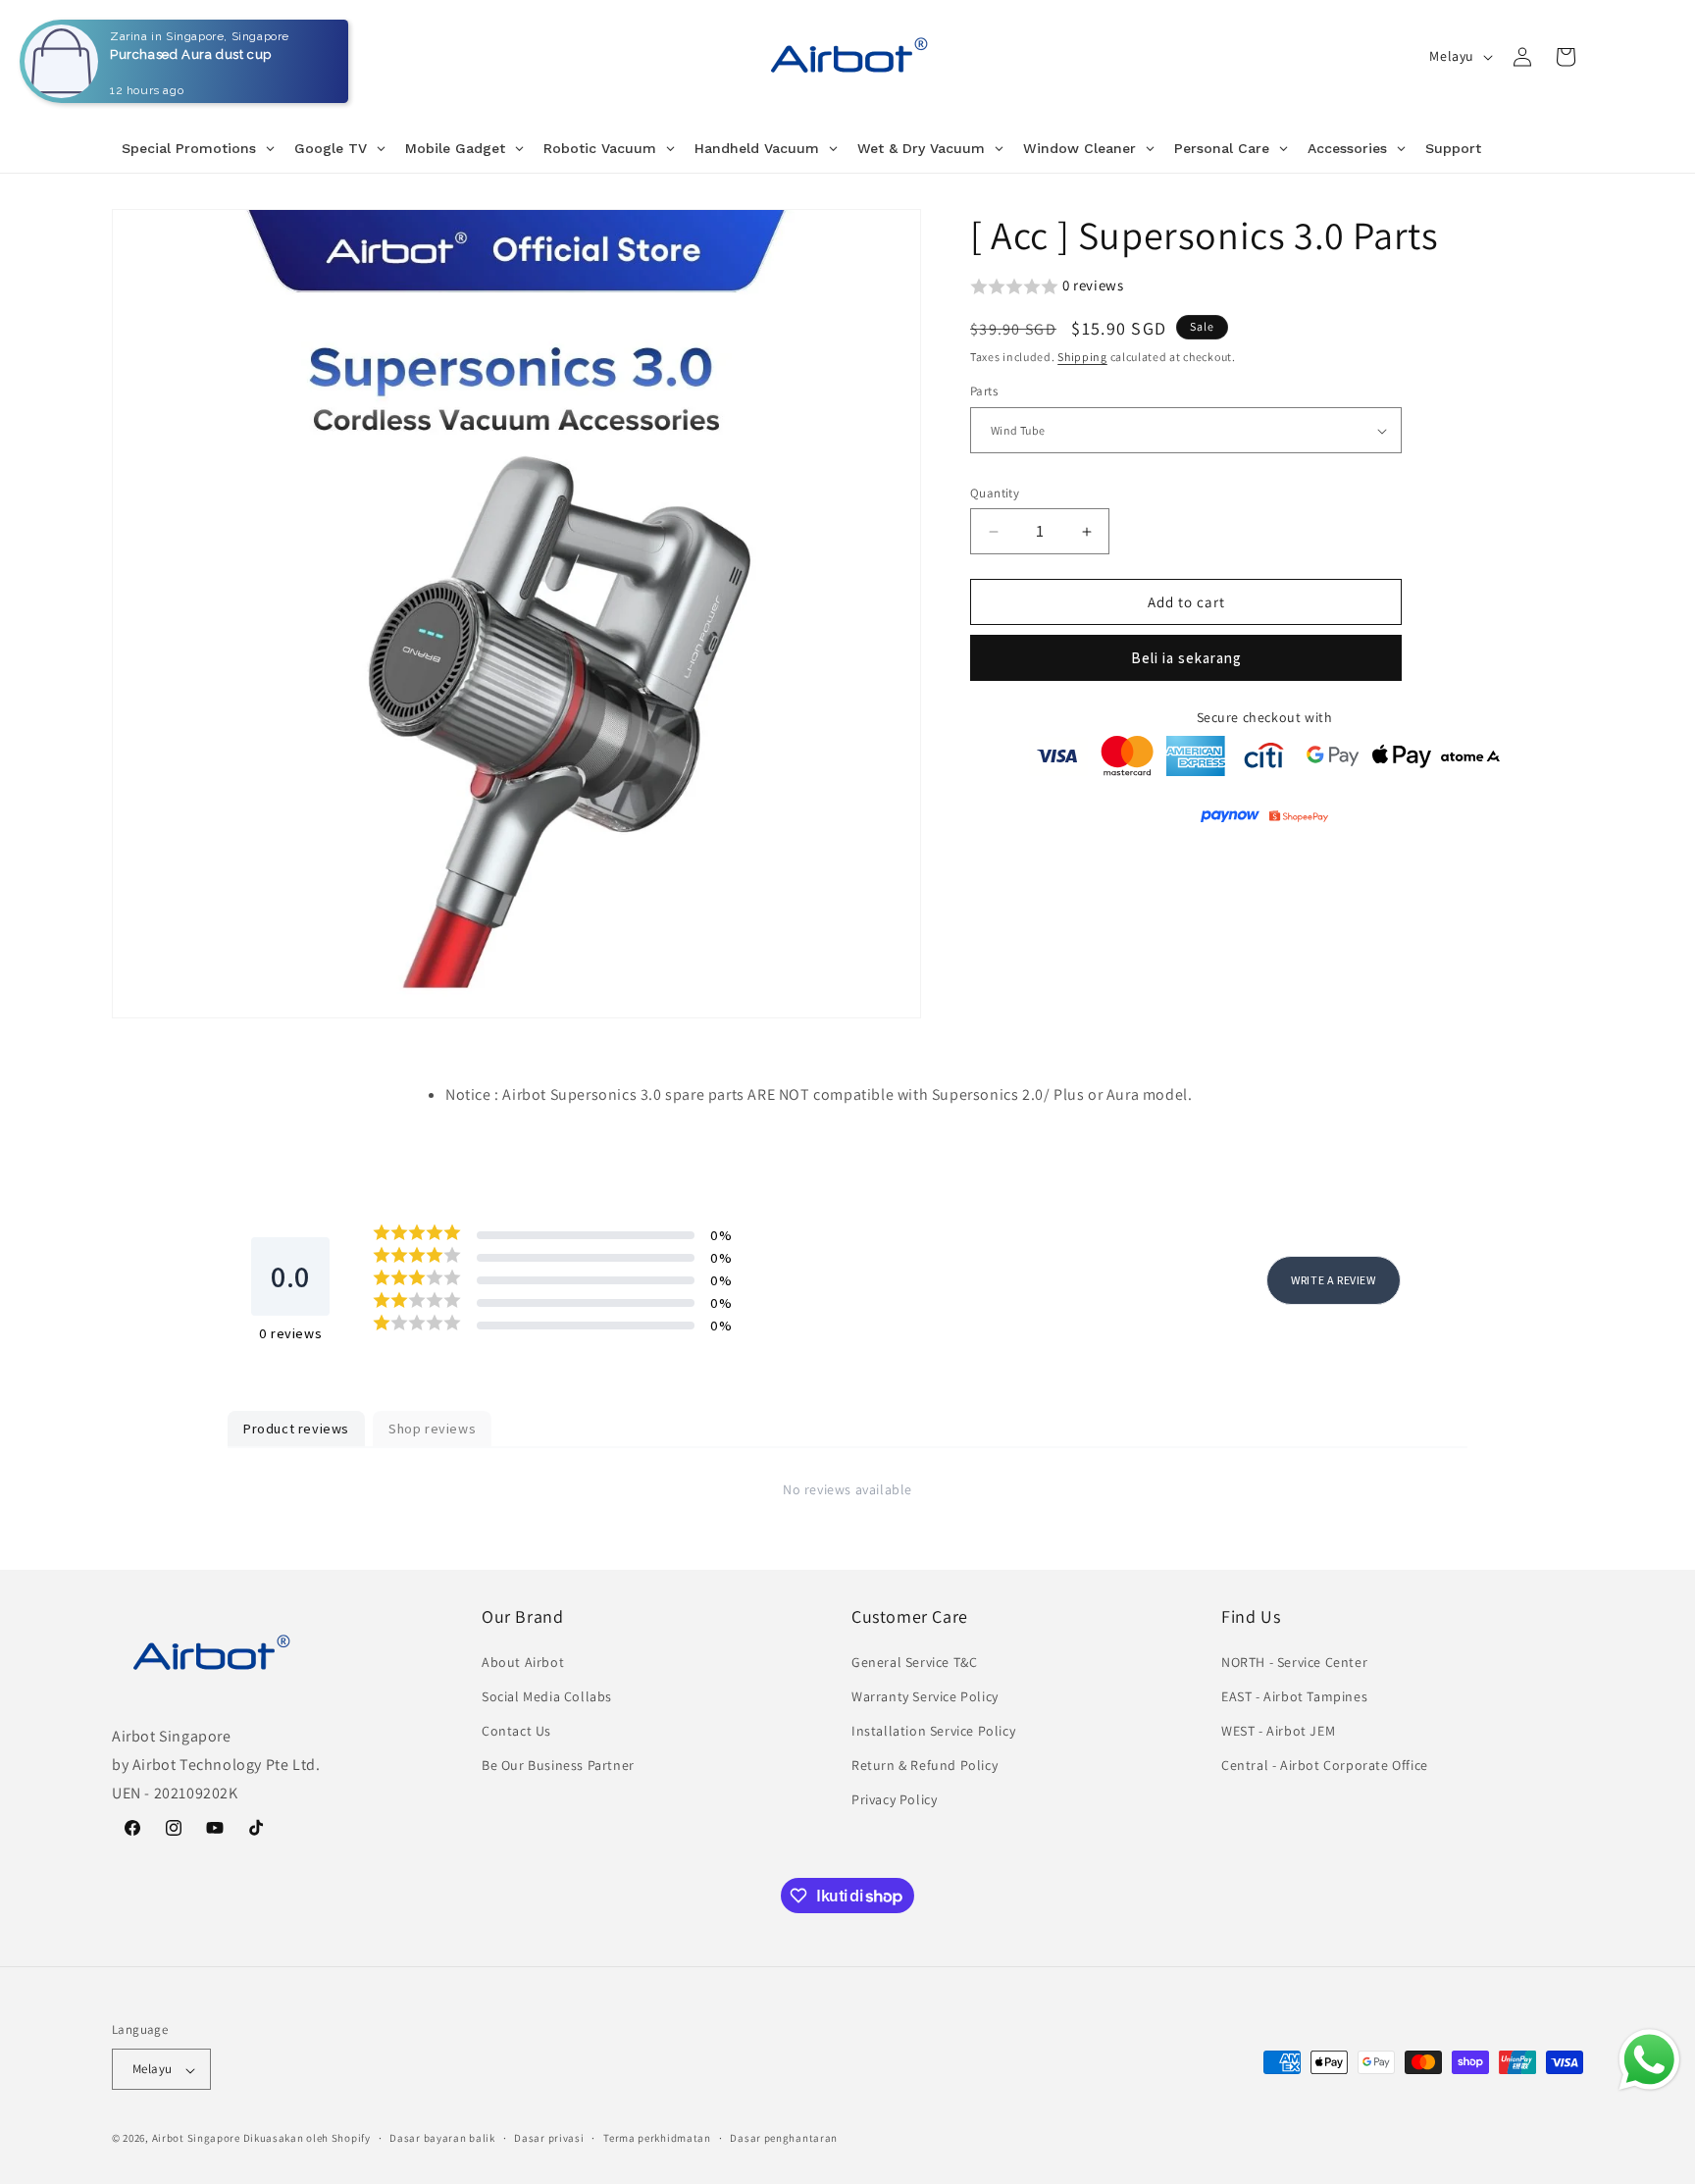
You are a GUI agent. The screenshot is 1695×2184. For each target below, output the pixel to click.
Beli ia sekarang (1186, 659)
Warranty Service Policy (925, 1695)
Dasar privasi (549, 2138)
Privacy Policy (894, 1799)
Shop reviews (432, 1429)
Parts (984, 392)
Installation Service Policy (933, 1730)
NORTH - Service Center (1294, 1661)
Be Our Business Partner (558, 1765)
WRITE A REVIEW (1333, 1279)
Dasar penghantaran (784, 2138)
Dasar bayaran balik (442, 2138)
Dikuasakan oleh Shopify (307, 2139)
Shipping (1082, 357)
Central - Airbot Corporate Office (1325, 1765)
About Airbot (523, 1661)
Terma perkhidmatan (657, 2138)
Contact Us (516, 1730)
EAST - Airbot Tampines (1294, 1695)
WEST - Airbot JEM (1278, 1730)
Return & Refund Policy (925, 1765)
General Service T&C (914, 1661)
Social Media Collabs (547, 1695)
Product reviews (296, 1429)
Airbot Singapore (196, 2139)
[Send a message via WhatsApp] (1649, 2060)
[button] (1566, 57)
